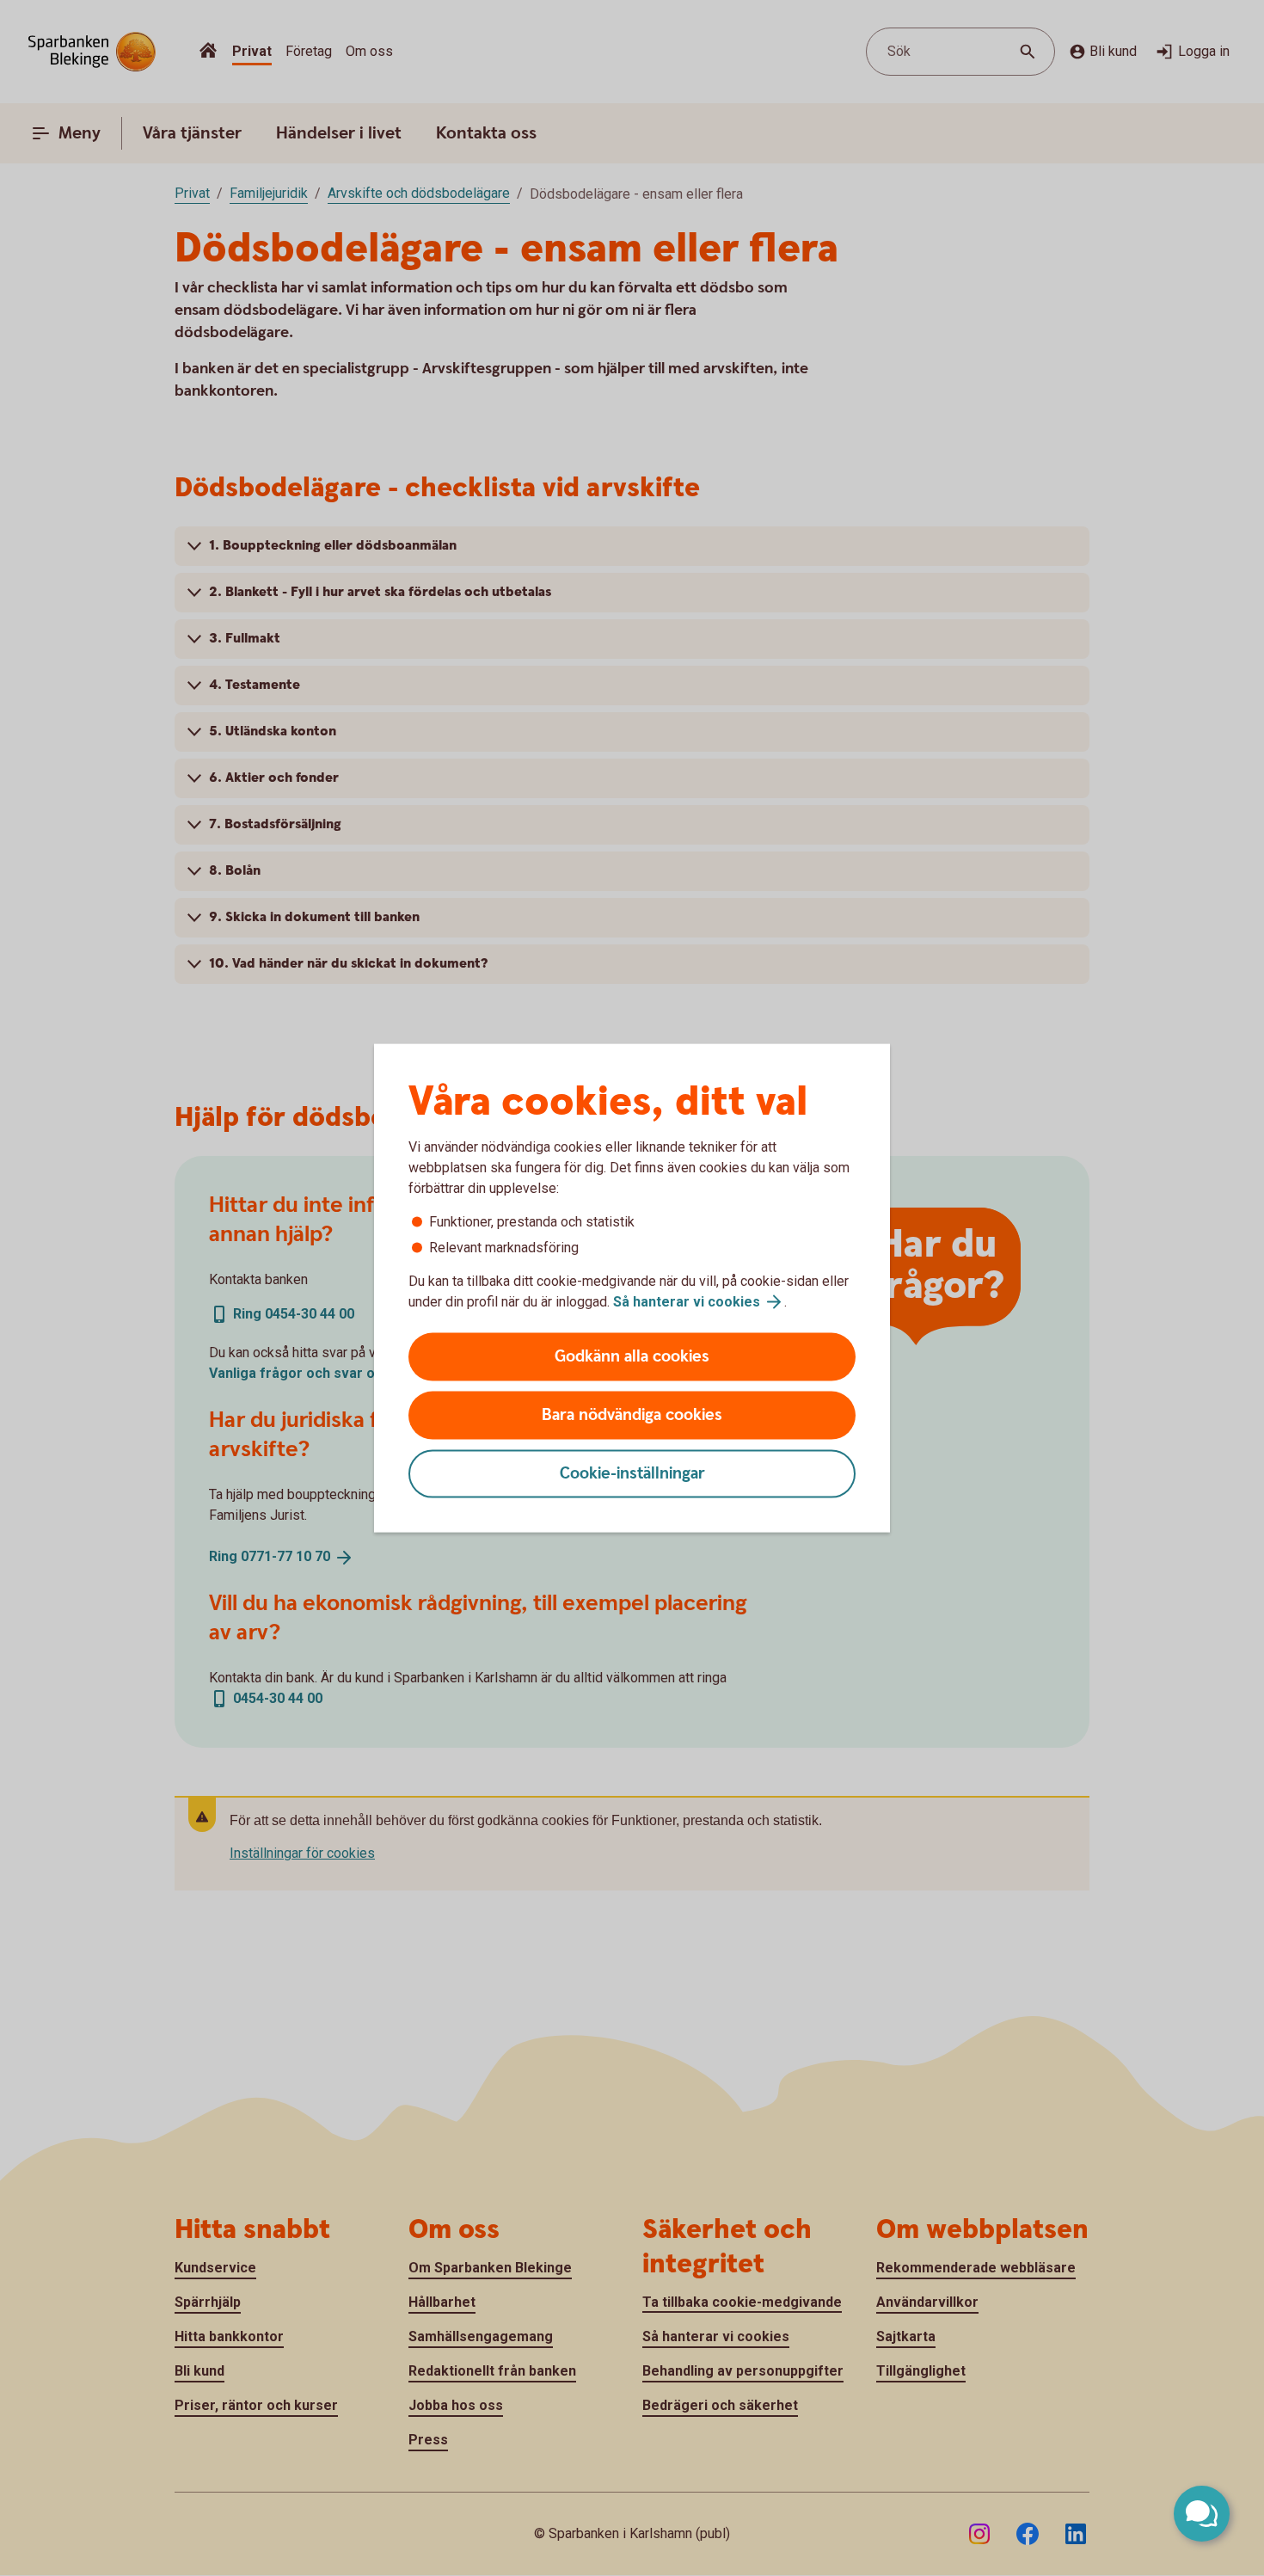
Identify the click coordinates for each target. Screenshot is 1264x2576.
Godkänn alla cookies (632, 1357)
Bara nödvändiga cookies (632, 1415)
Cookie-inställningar (632, 1474)
